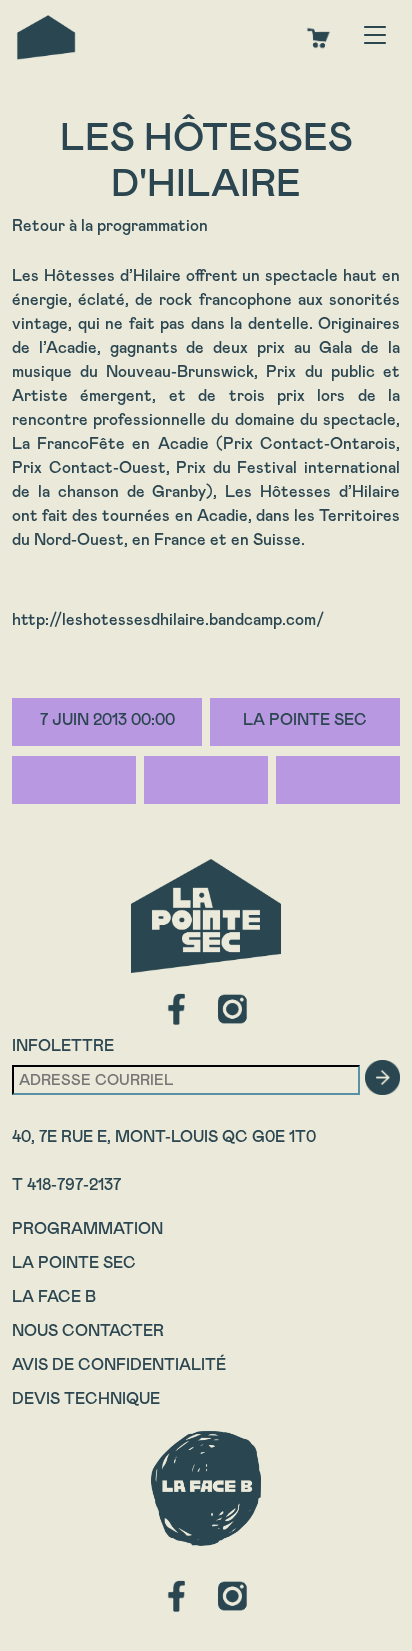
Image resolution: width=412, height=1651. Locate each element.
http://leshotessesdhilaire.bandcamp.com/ (168, 619)
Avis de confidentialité (119, 1364)
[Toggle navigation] (375, 37)
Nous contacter (88, 1330)
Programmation (87, 1228)
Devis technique (86, 1398)
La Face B (54, 1296)
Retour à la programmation (110, 225)
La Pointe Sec (74, 1262)
